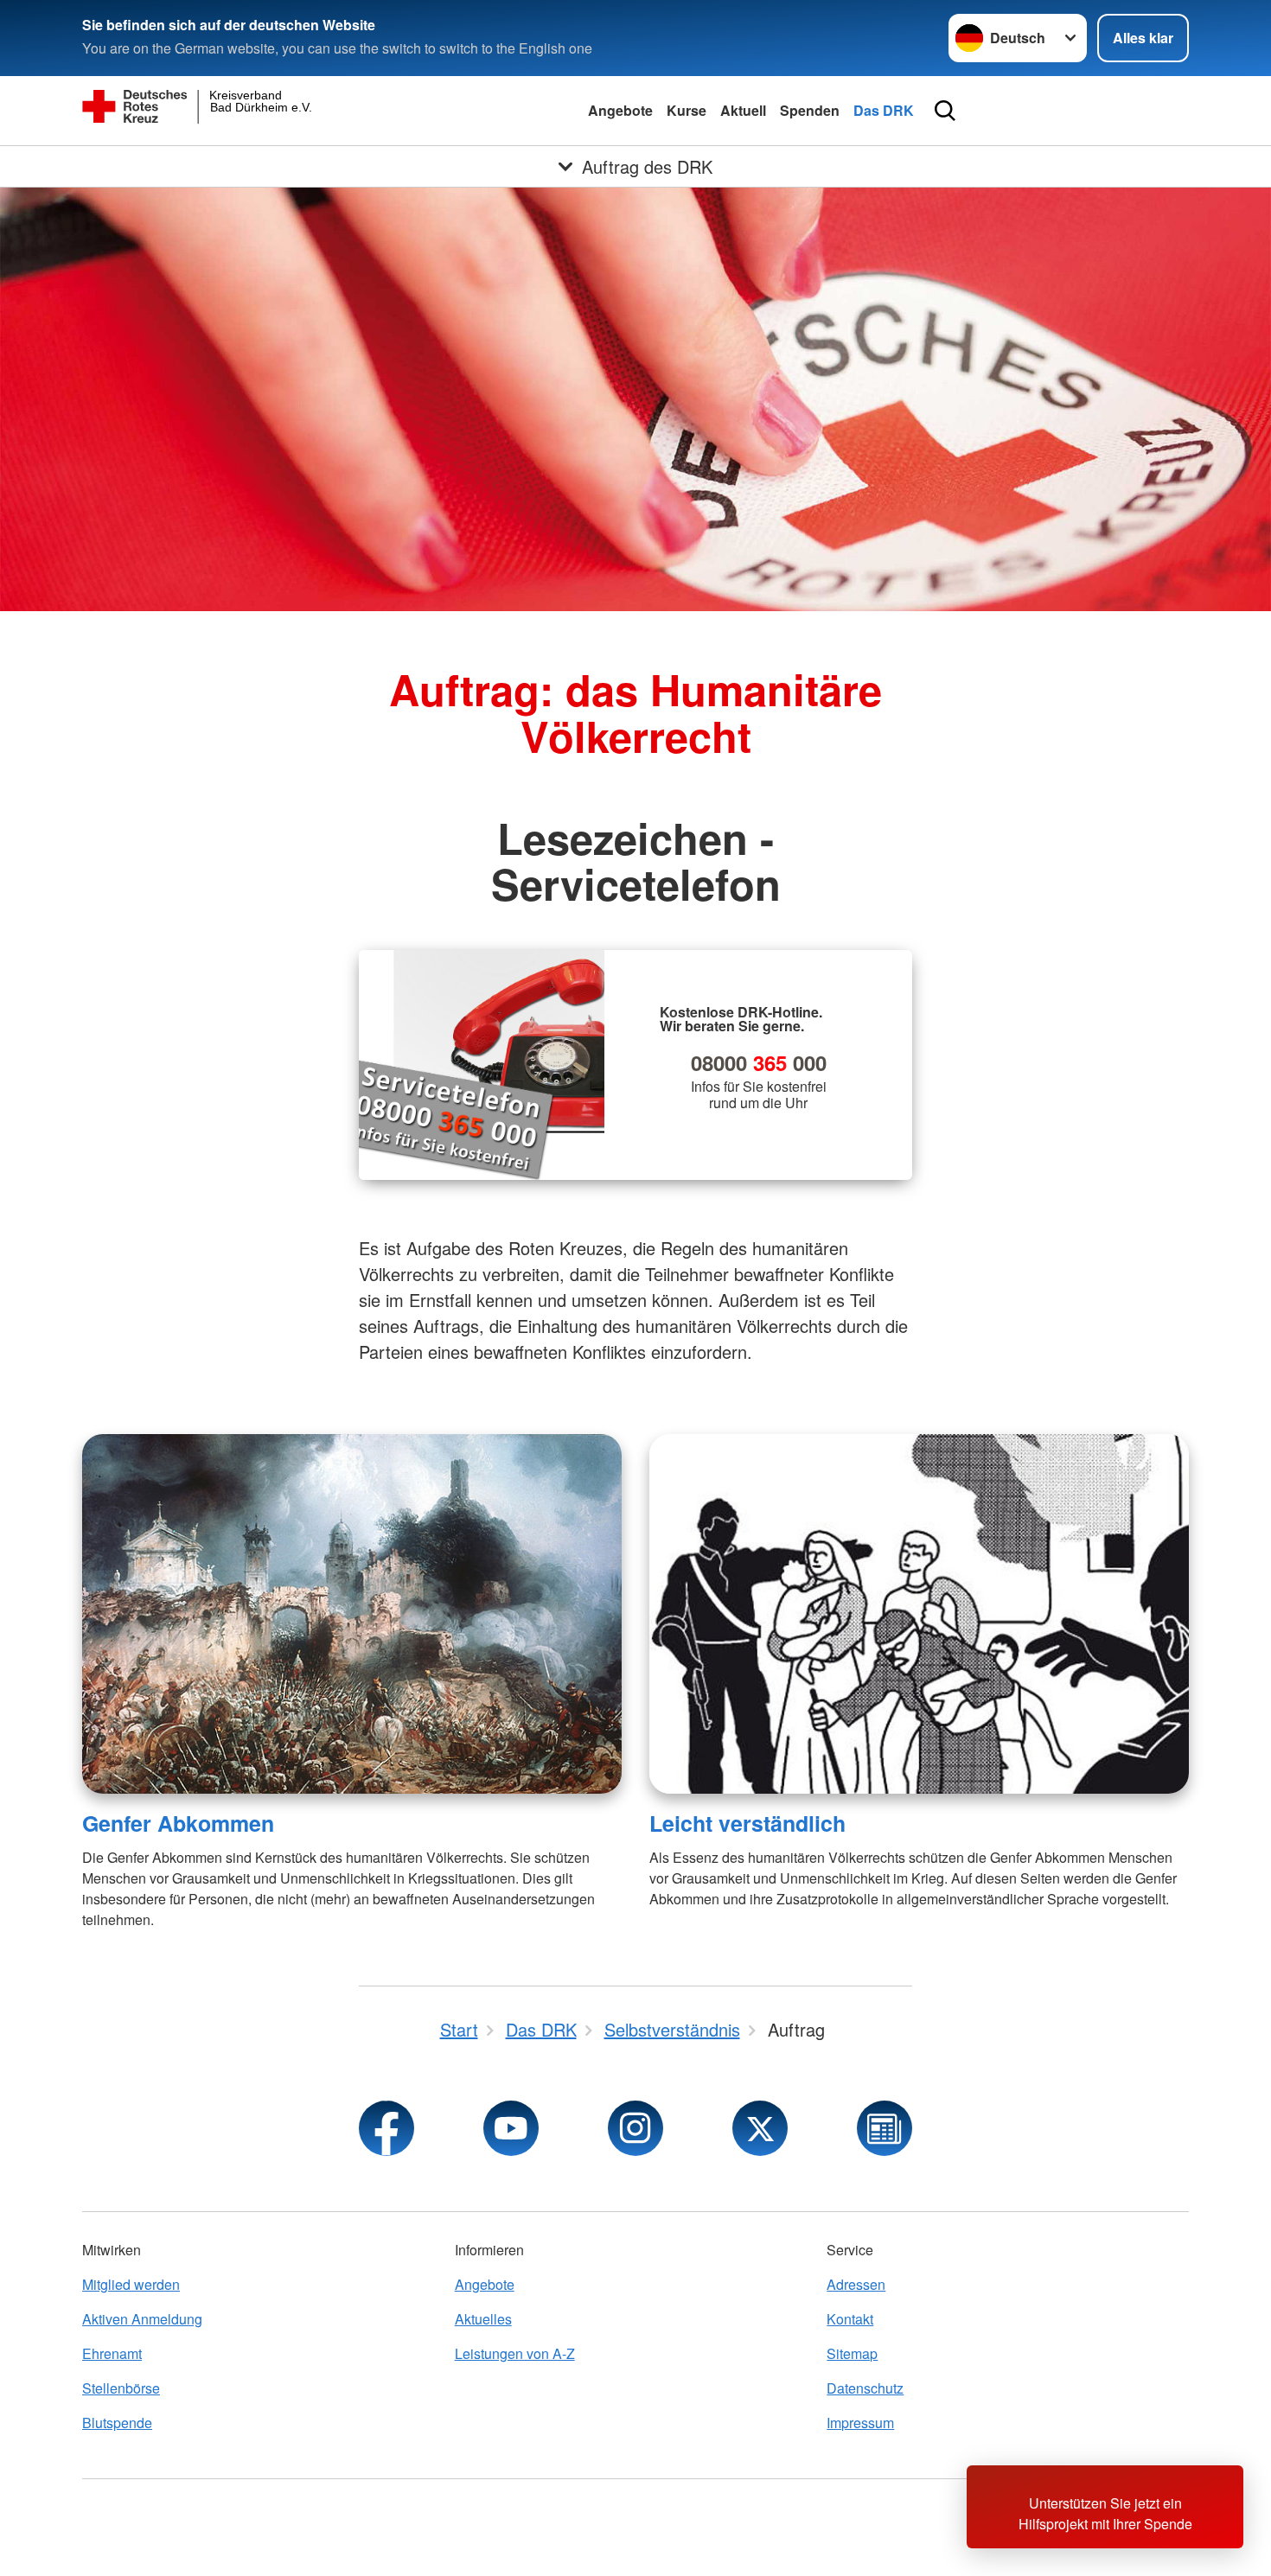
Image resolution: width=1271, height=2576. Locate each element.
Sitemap (852, 2353)
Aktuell (743, 110)
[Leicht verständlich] (919, 1614)
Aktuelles (483, 2319)
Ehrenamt (112, 2353)
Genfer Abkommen (178, 1823)
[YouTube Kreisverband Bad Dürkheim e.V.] (511, 2128)
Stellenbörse (121, 2388)
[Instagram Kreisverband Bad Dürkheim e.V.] (635, 2128)
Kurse (687, 110)
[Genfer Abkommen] (352, 1614)
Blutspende (117, 2423)
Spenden (810, 110)
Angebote (620, 110)
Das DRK (884, 110)
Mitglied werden (131, 2284)
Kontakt (850, 2319)
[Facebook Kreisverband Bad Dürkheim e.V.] (386, 2128)
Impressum (860, 2423)
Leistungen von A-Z (515, 2353)
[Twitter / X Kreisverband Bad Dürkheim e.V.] (760, 2128)
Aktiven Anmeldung (142, 2319)
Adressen (856, 2284)
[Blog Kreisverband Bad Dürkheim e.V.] (885, 2128)
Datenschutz (865, 2388)
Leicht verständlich (747, 1823)
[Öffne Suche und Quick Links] (945, 111)
